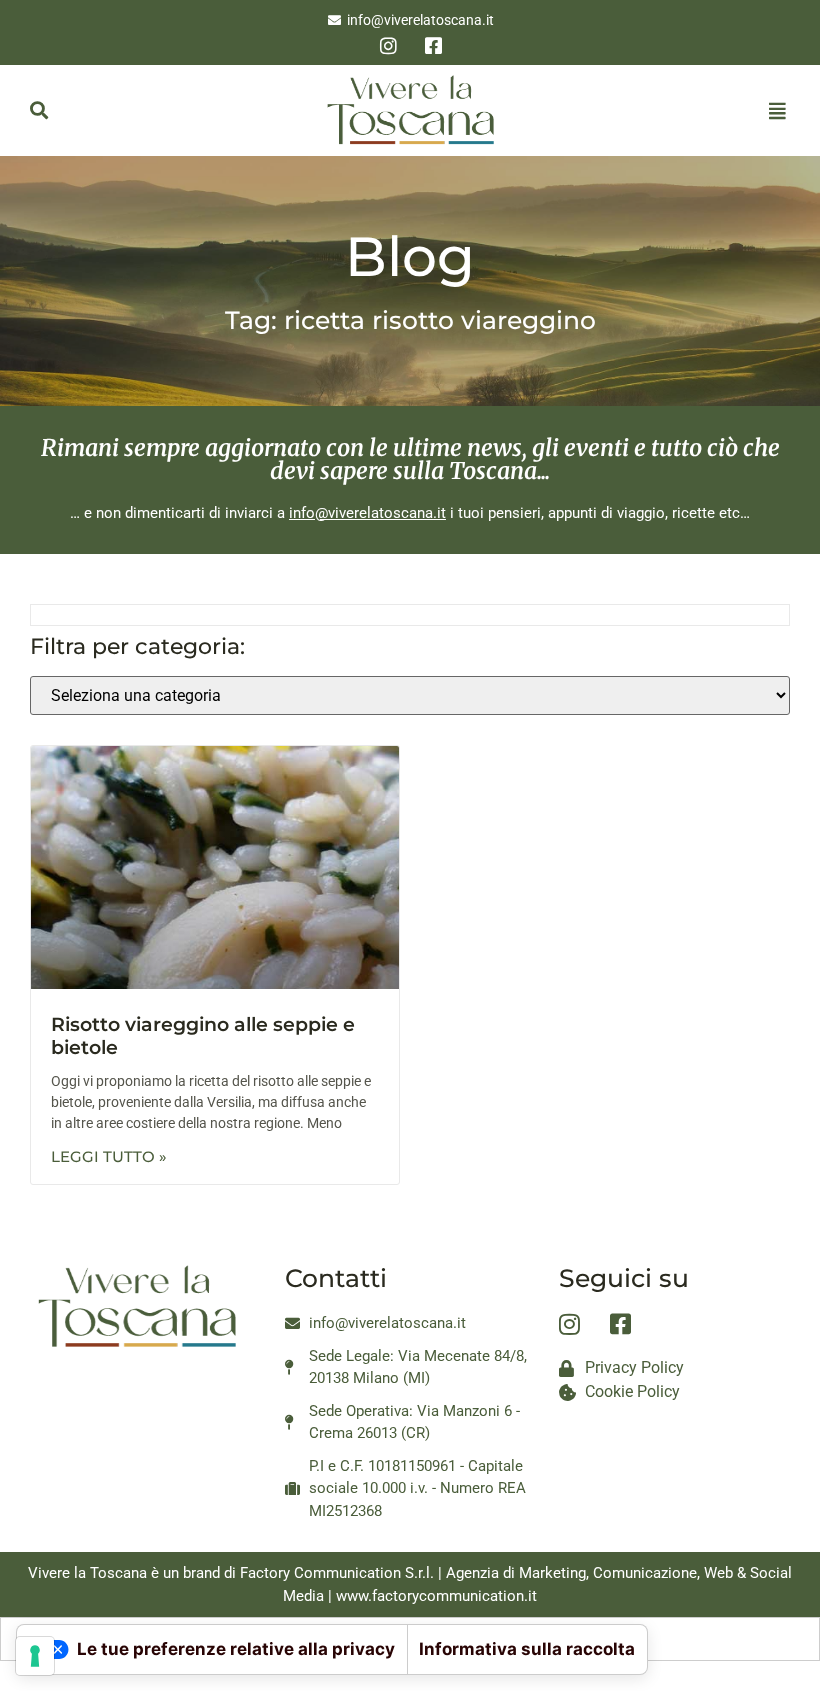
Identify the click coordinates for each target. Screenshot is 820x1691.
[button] (38, 110)
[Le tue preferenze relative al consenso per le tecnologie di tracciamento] (35, 1656)
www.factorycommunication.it (436, 1596)
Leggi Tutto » (109, 1156)
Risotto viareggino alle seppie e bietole (203, 1036)
